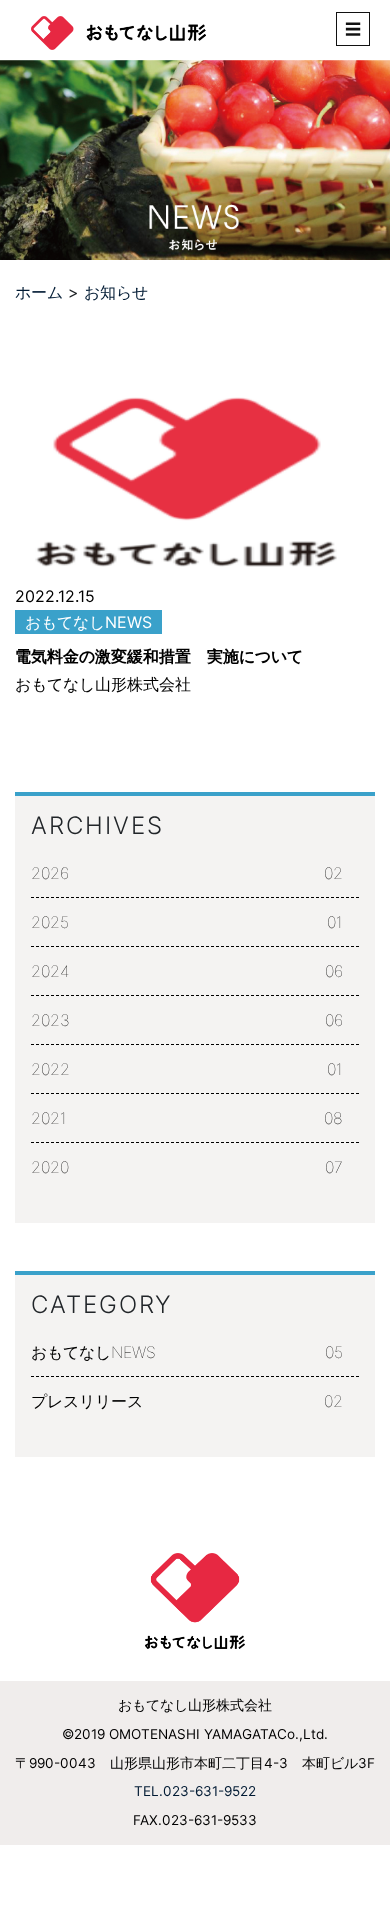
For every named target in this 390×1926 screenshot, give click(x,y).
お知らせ (116, 292)
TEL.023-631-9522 (195, 1791)
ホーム (39, 292)
